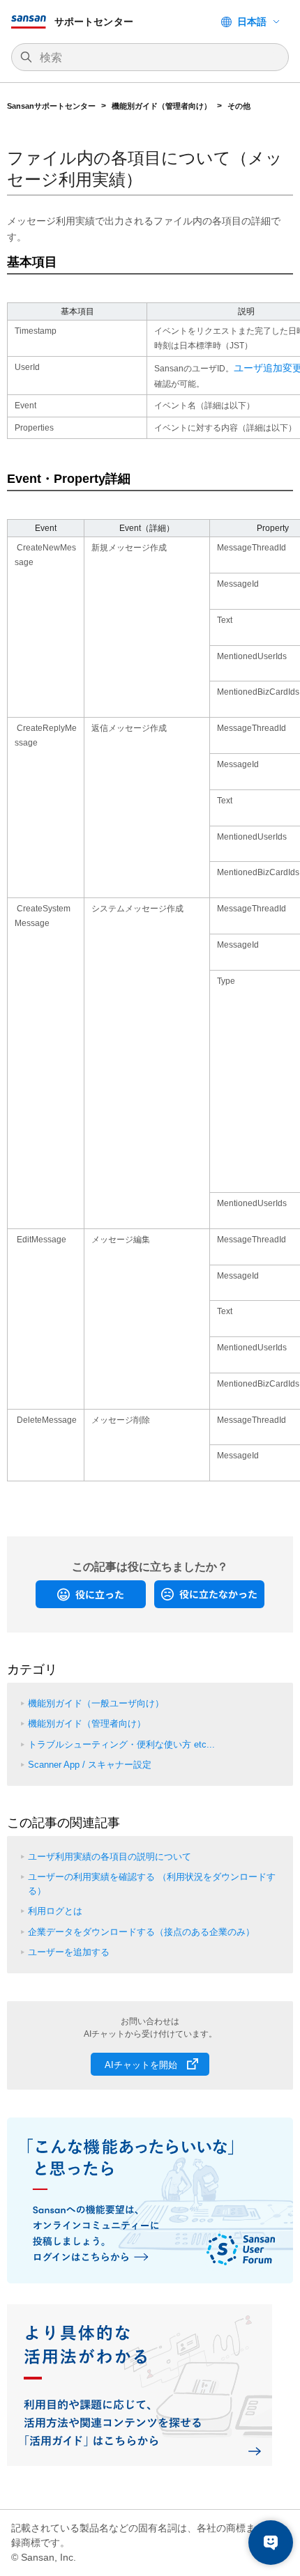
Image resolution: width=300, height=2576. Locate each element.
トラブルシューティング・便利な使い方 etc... (121, 1744)
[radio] (91, 1594)
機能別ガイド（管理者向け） (162, 106)
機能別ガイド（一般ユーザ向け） (96, 1703)
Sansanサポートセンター (51, 106)
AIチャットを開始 (141, 2065)
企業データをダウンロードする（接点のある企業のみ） (141, 1932)
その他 (239, 106)
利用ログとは (55, 1911)
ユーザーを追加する (69, 1952)
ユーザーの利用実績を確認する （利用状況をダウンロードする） (152, 1884)
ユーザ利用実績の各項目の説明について (110, 1857)
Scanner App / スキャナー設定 (90, 1765)
